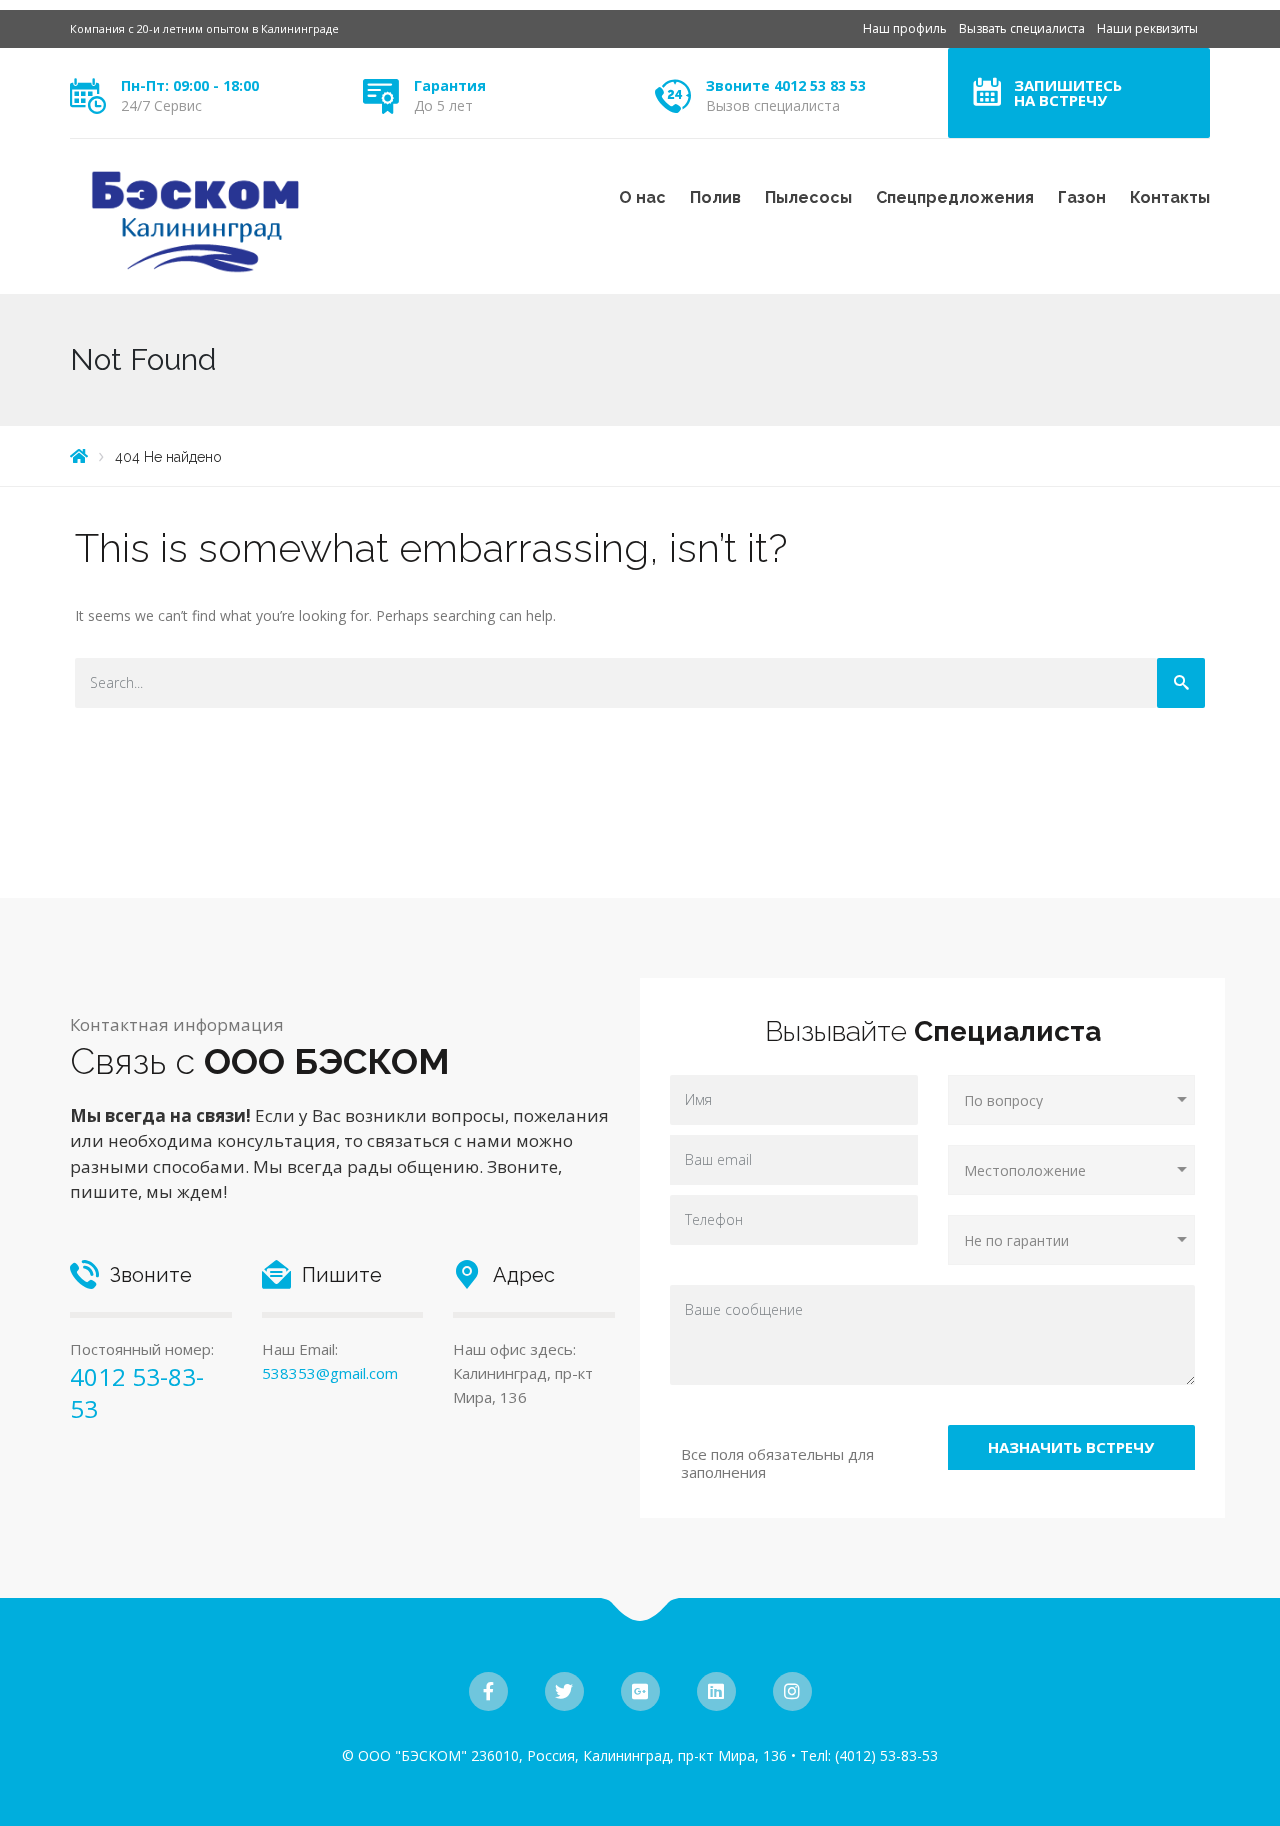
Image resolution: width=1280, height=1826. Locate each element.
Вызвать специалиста (1022, 28)
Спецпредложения (955, 197)
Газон (1082, 197)
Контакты (1170, 197)
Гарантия (450, 85)
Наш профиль (905, 28)
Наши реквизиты (1147, 28)
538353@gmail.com (330, 1373)
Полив (715, 197)
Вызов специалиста (773, 105)
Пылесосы (808, 197)
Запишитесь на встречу (1068, 92)
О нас (642, 197)
